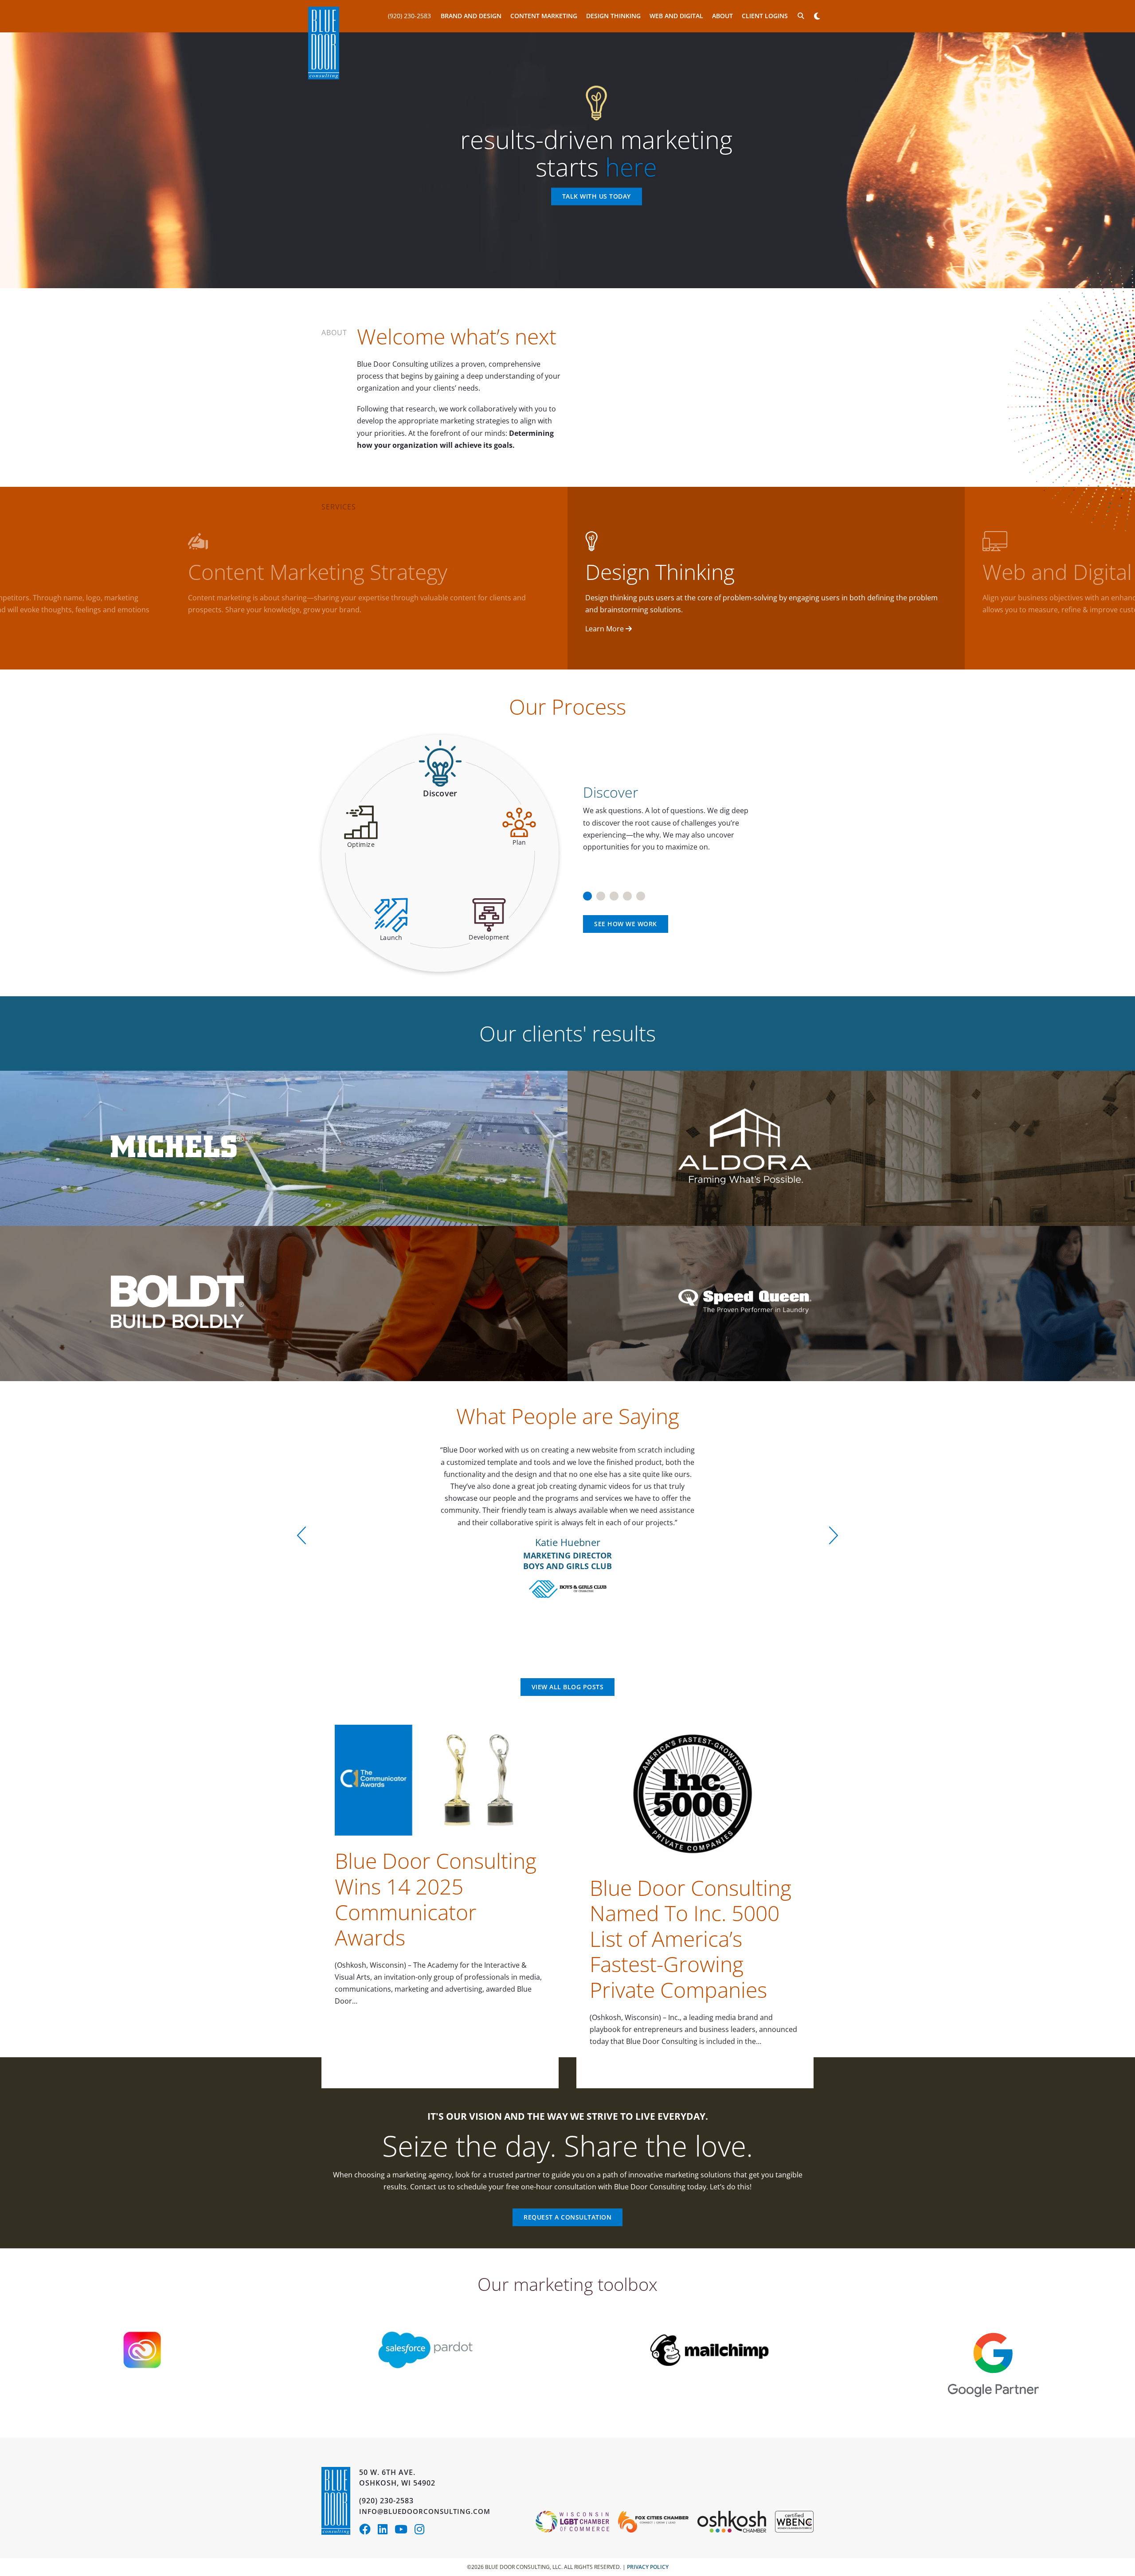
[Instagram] (422, 2531)
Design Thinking (613, 16)
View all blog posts (568, 1687)
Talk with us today (597, 197)
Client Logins (765, 16)
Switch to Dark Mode (817, 16)
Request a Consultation (567, 2217)
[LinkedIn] (386, 2531)
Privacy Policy (648, 2567)
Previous (301, 1535)
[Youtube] (405, 2531)
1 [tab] (587, 893)
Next (834, 1535)
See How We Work (626, 924)
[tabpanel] (695, 814)
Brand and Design (471, 16)
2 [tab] (601, 893)
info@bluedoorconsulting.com (425, 2511)
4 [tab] (627, 893)
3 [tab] (614, 893)
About (722, 16)
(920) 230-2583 (409, 16)
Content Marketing (544, 16)
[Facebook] (368, 2531)
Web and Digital (676, 16)
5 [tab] (641, 893)
